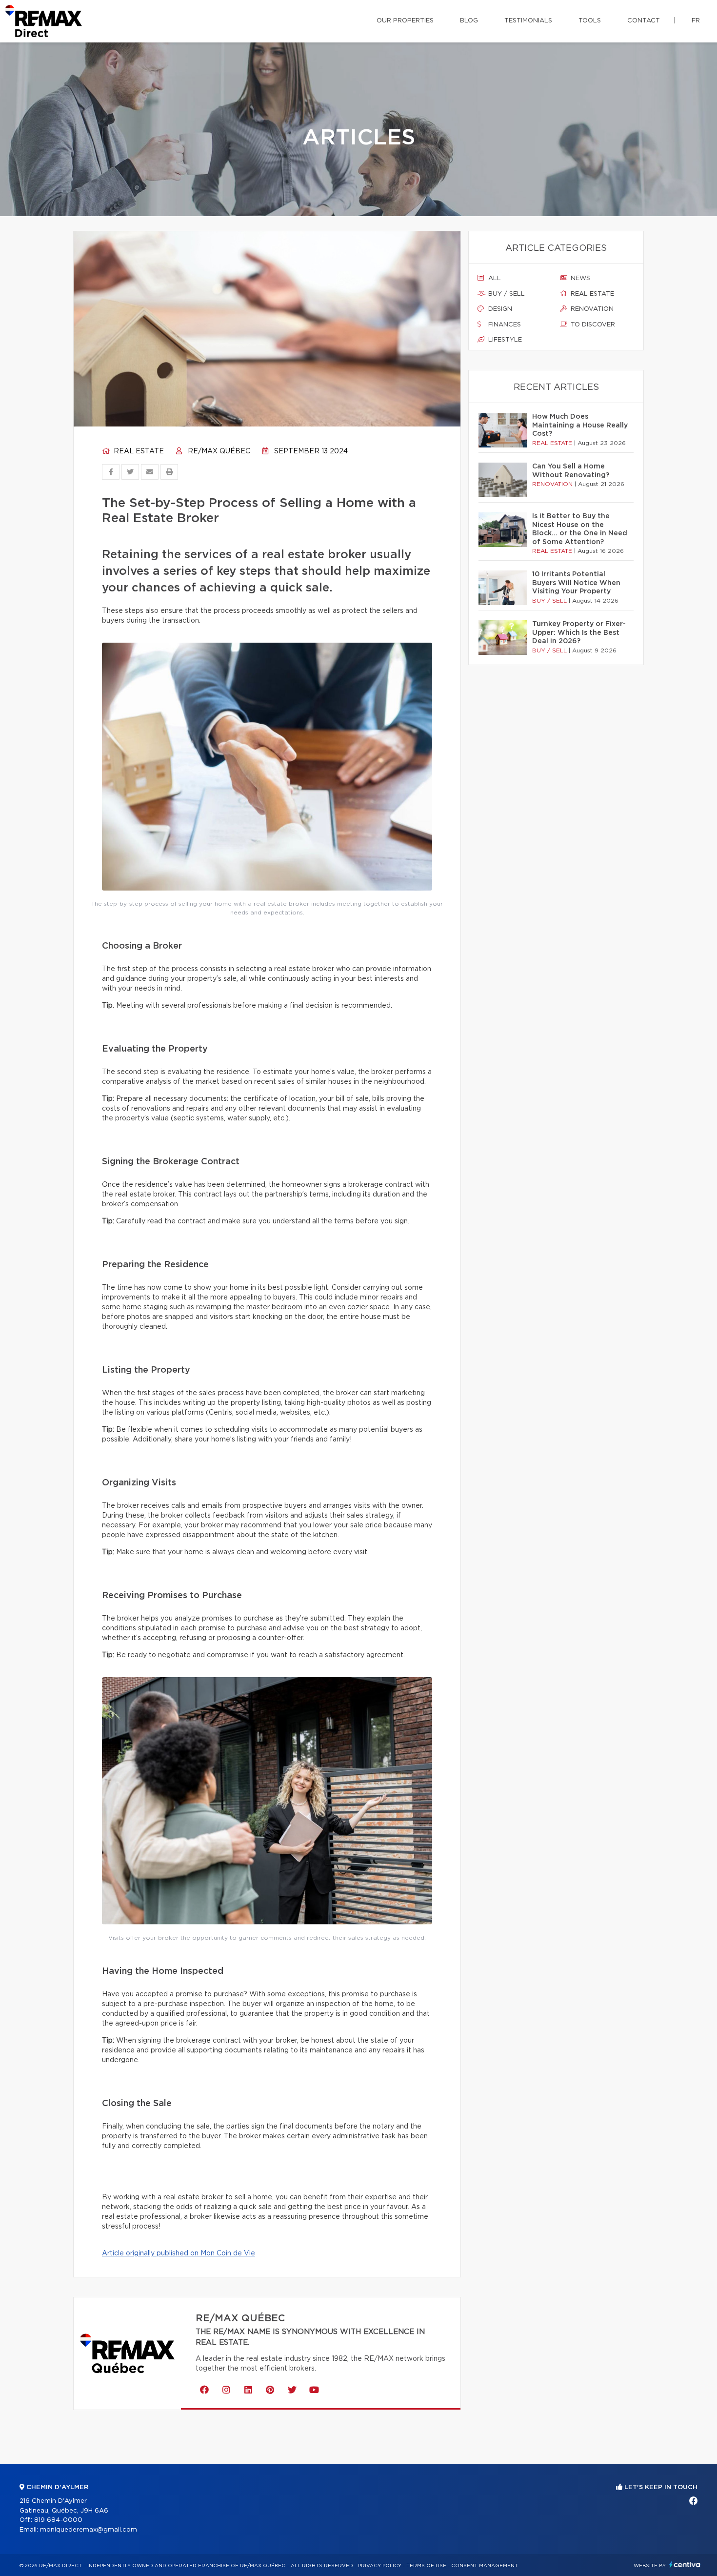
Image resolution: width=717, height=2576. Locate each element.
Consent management (485, 2566)
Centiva (685, 2565)
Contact (644, 21)
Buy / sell (506, 294)
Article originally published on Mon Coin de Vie (179, 2253)
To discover (592, 325)
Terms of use (426, 2566)
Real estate (138, 451)
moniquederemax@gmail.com (89, 2530)
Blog (469, 21)
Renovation (591, 309)
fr (696, 21)
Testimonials (528, 21)
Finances (504, 325)
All (494, 278)
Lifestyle (504, 340)
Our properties (405, 21)
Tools (590, 21)
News (579, 278)
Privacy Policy (380, 2566)
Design (499, 309)
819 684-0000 (58, 2520)
